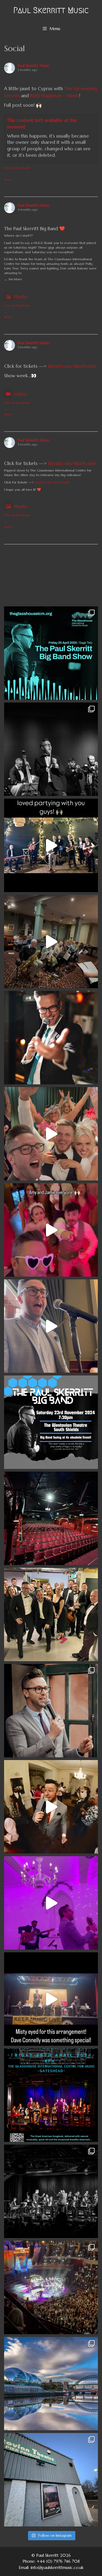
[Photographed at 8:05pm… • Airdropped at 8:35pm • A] (51, 1038)
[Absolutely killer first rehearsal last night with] (51, 941)
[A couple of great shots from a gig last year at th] (51, 1711)
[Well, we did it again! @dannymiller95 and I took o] (51, 2191)
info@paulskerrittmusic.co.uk (57, 2567)
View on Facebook (17, 168)
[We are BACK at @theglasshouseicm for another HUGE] (51, 653)
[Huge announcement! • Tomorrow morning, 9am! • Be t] (51, 1518)
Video (20, 394)
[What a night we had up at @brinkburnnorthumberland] (51, 1903)
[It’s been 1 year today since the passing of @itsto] (51, 1326)
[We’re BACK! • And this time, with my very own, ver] (51, 1422)
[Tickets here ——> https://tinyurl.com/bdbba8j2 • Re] (51, 2480)
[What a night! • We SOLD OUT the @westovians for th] (51, 749)
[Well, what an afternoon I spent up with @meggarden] (51, 1134)
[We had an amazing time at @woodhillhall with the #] (51, 845)
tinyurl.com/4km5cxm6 (72, 366)
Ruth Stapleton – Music (55, 96)
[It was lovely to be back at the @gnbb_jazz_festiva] (51, 1999)
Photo (21, 297)
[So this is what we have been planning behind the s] (51, 2384)
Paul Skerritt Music (51, 10)
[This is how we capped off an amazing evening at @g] (51, 1807)
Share (8, 180)
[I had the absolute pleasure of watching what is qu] (51, 2287)
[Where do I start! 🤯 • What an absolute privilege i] (51, 1614)
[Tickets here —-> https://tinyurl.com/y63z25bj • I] (51, 2095)
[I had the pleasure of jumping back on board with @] (51, 1230)
